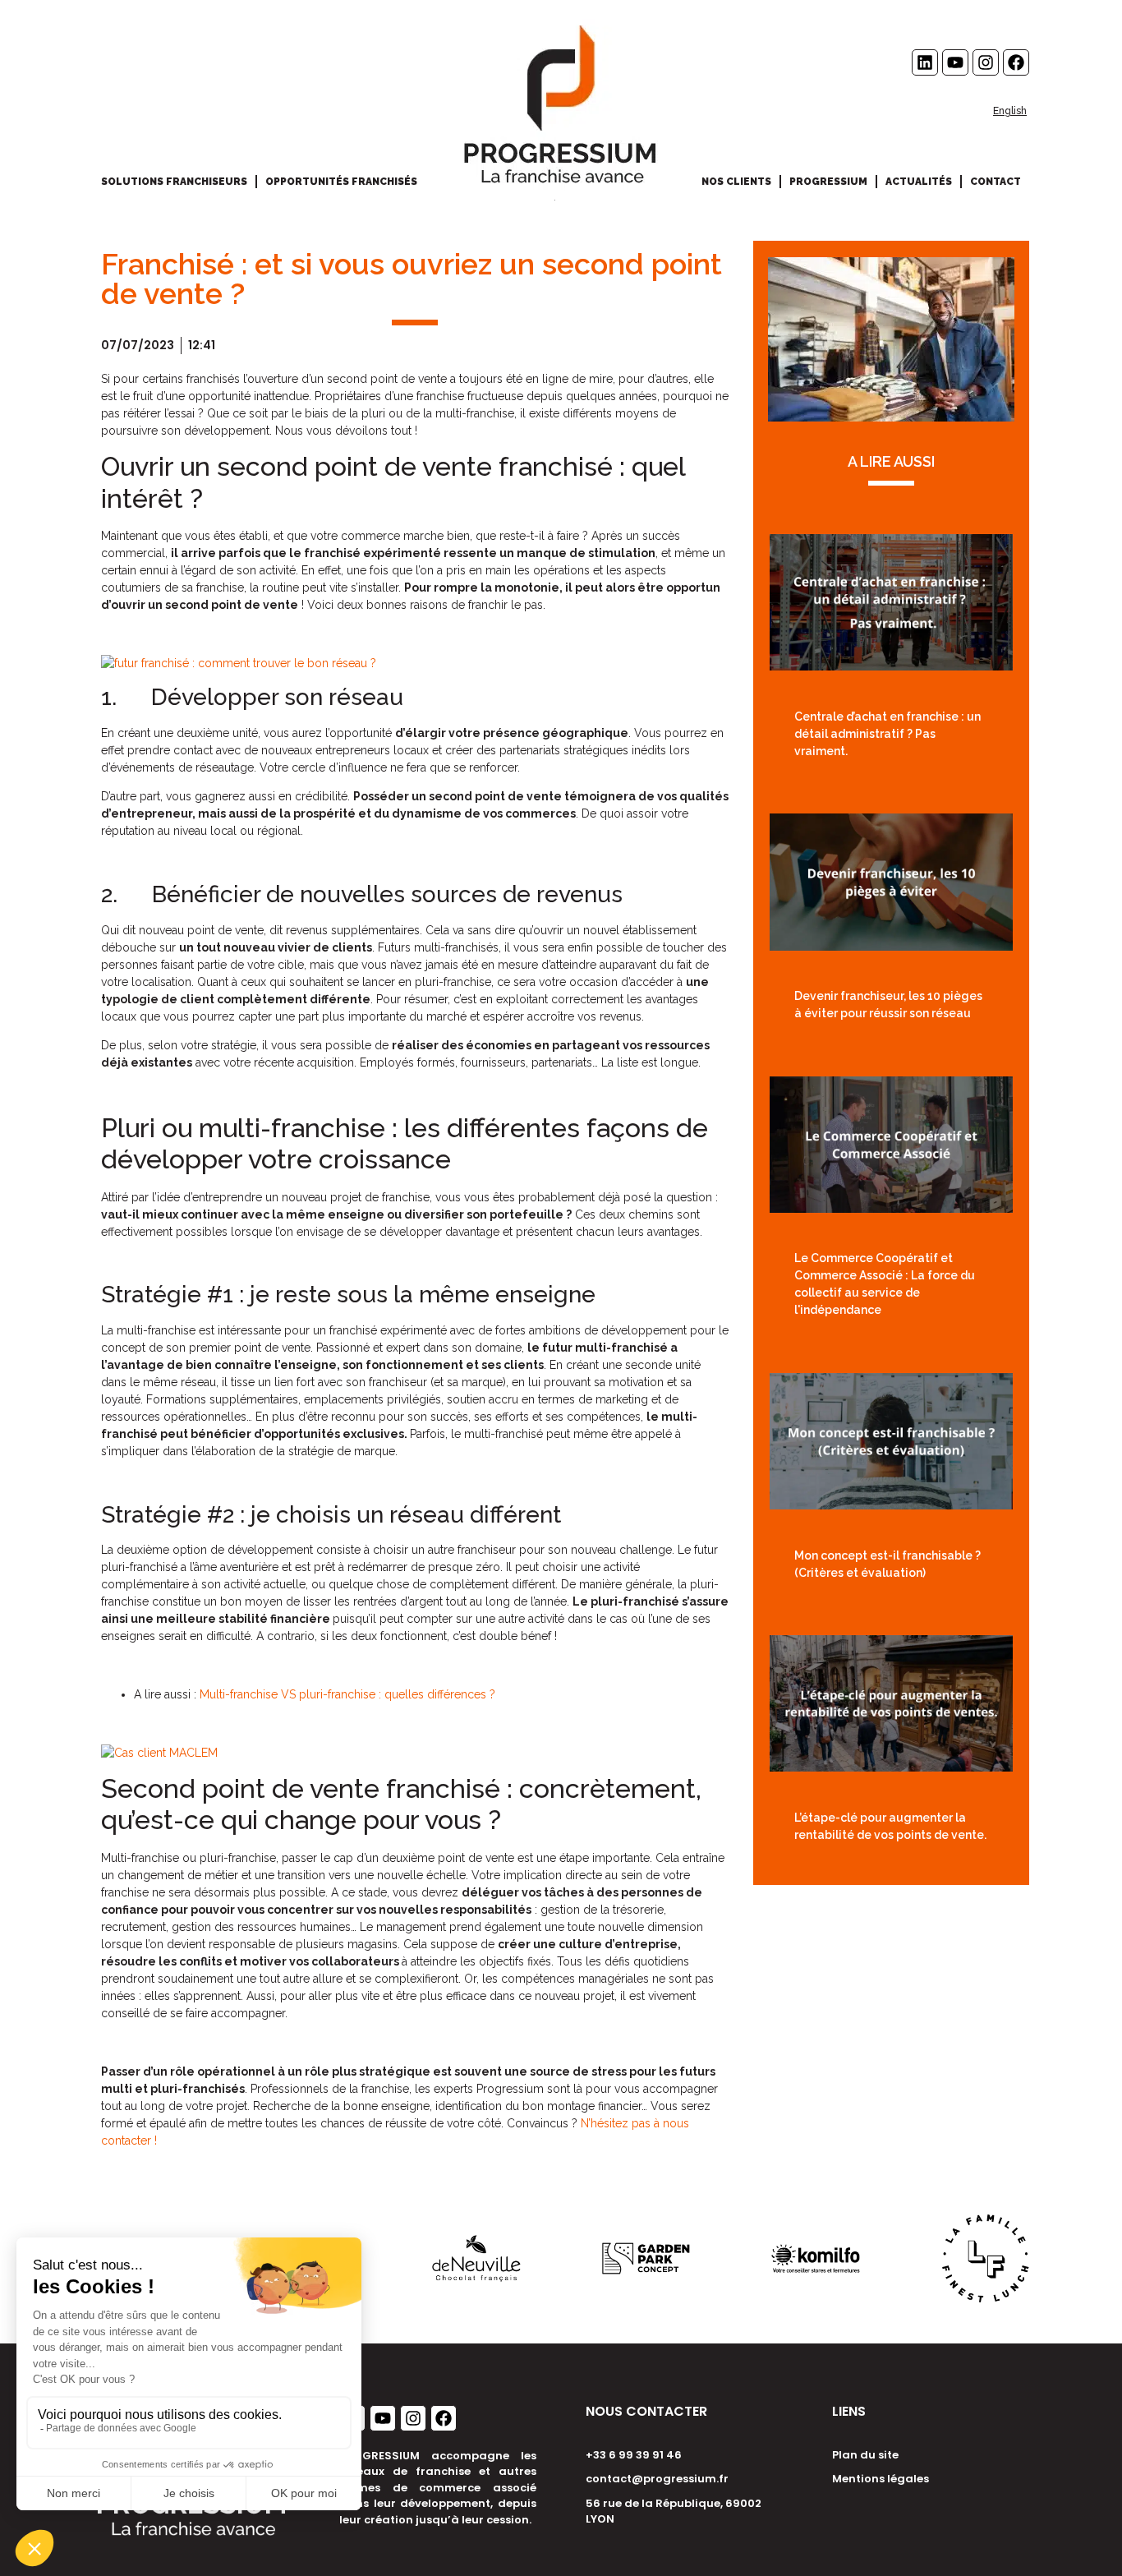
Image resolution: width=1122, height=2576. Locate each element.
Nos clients (736, 182)
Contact (996, 182)
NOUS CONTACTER (646, 2411)
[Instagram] (986, 62)
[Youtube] (955, 62)
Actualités (919, 182)
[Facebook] (1016, 62)
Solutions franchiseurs (174, 182)
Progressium (828, 182)
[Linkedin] (925, 62)
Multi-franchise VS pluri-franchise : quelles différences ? (347, 1694)
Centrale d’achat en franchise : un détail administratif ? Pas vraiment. (887, 734)
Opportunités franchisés (341, 182)
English (1010, 111)
